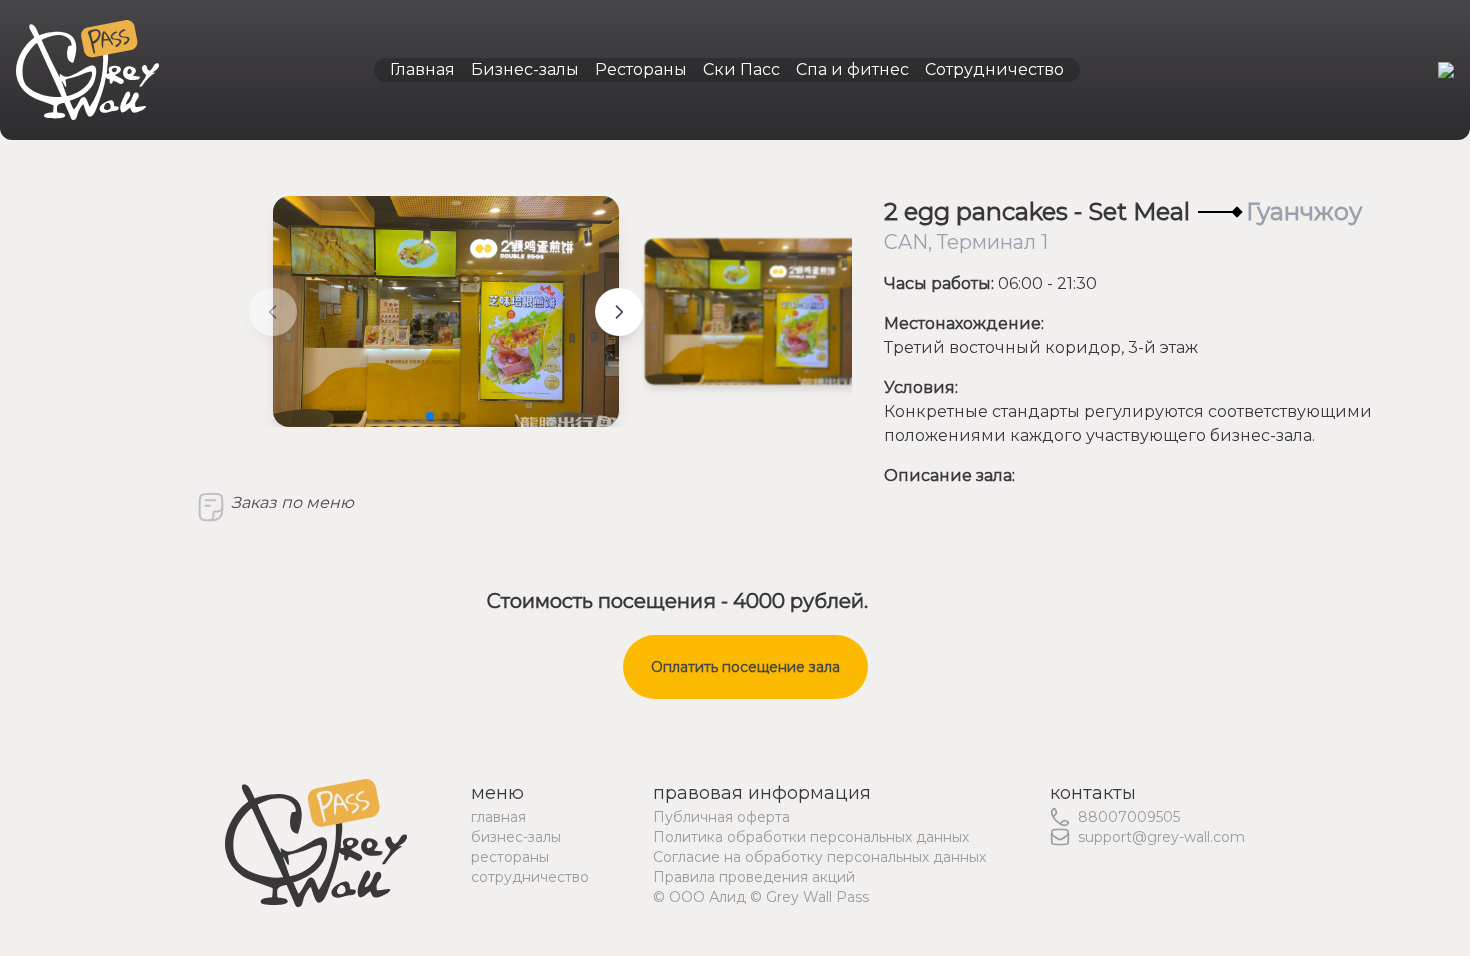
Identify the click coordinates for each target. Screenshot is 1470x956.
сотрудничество (530, 877)
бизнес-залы (516, 837)
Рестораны (641, 69)
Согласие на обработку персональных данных (819, 857)
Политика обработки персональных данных (811, 837)
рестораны (510, 857)
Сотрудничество (994, 69)
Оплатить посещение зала (745, 667)
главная (498, 817)
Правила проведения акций (754, 877)
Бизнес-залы (525, 69)
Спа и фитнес (852, 69)
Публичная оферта (721, 817)
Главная (422, 69)
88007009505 (1129, 817)
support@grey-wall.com (1161, 837)
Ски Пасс (741, 69)
